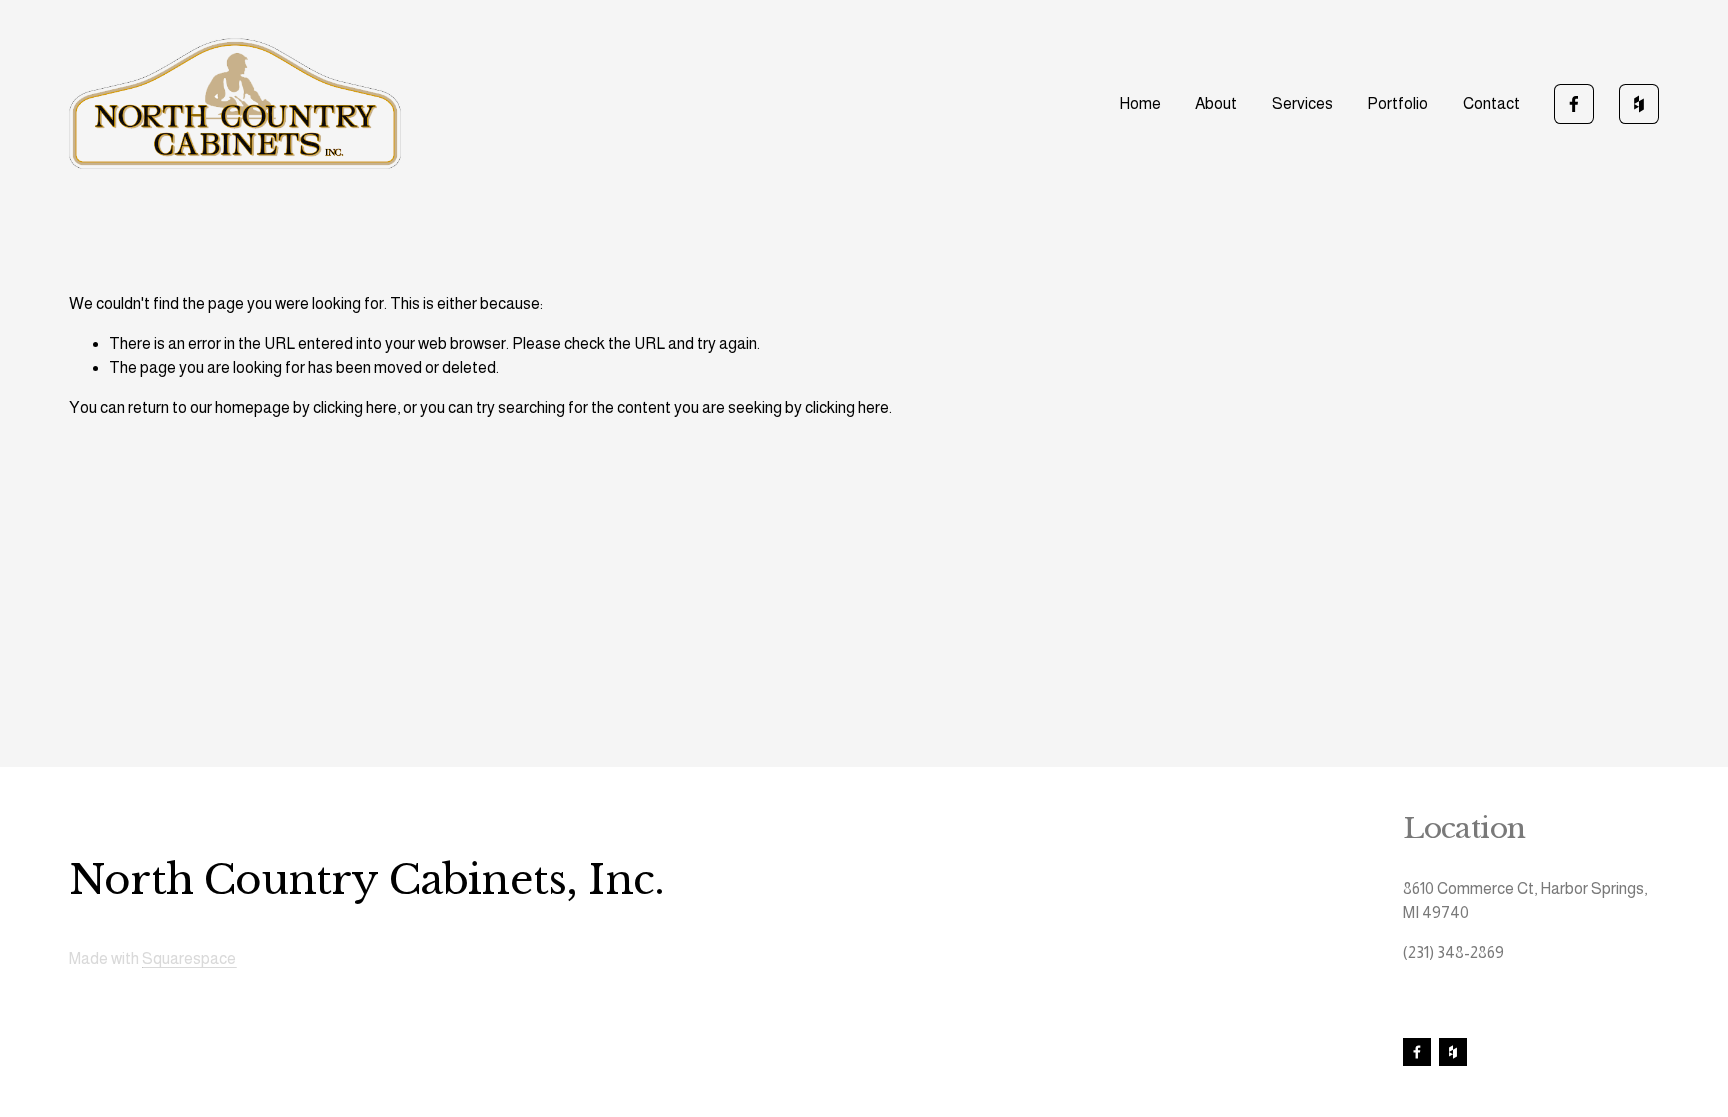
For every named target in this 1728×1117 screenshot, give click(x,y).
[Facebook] (1574, 104)
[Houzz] (1639, 104)
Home (1140, 103)
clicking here (355, 407)
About (1216, 103)
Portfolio (1397, 103)
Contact (1491, 103)
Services (1302, 103)
